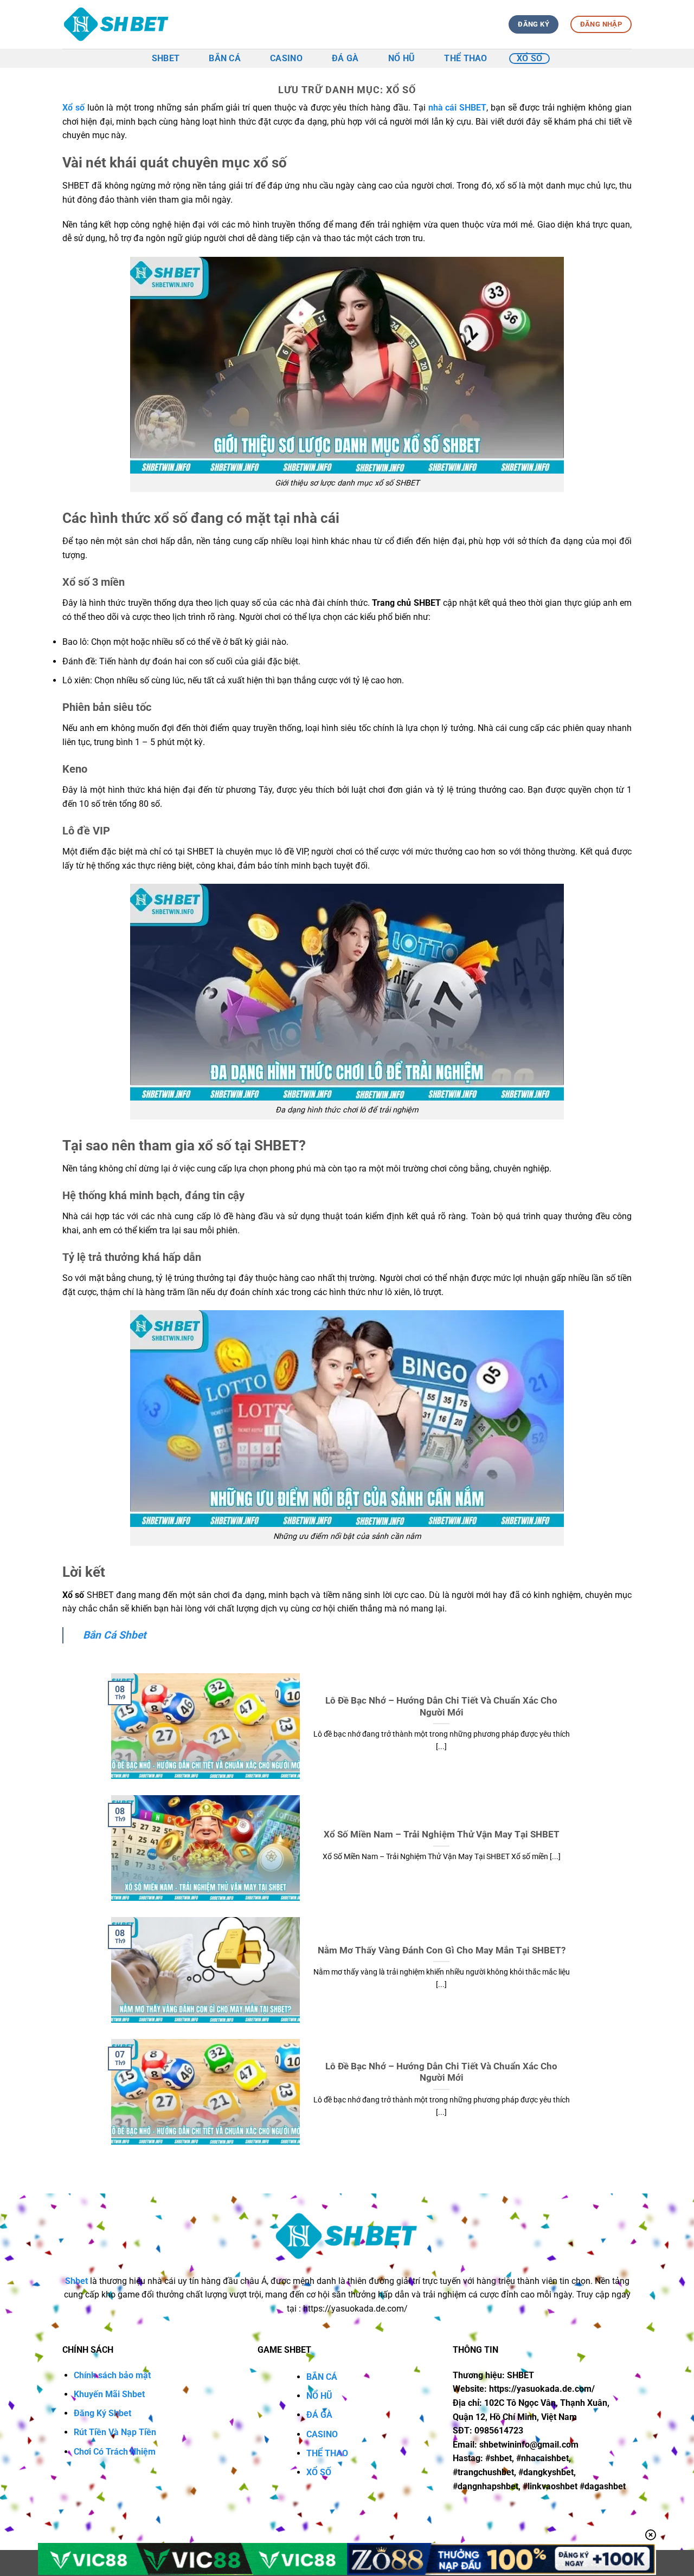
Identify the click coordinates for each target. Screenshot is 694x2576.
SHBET (166, 58)
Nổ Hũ (402, 58)
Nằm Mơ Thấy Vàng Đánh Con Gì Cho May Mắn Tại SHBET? (442, 1950)
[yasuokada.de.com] (117, 25)
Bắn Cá (225, 58)
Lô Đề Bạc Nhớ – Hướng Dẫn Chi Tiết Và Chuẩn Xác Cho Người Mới (441, 1707)
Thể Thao (466, 58)
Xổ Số (530, 58)
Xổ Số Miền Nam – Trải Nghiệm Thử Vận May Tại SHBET (442, 1834)
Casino (286, 58)
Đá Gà (345, 58)
